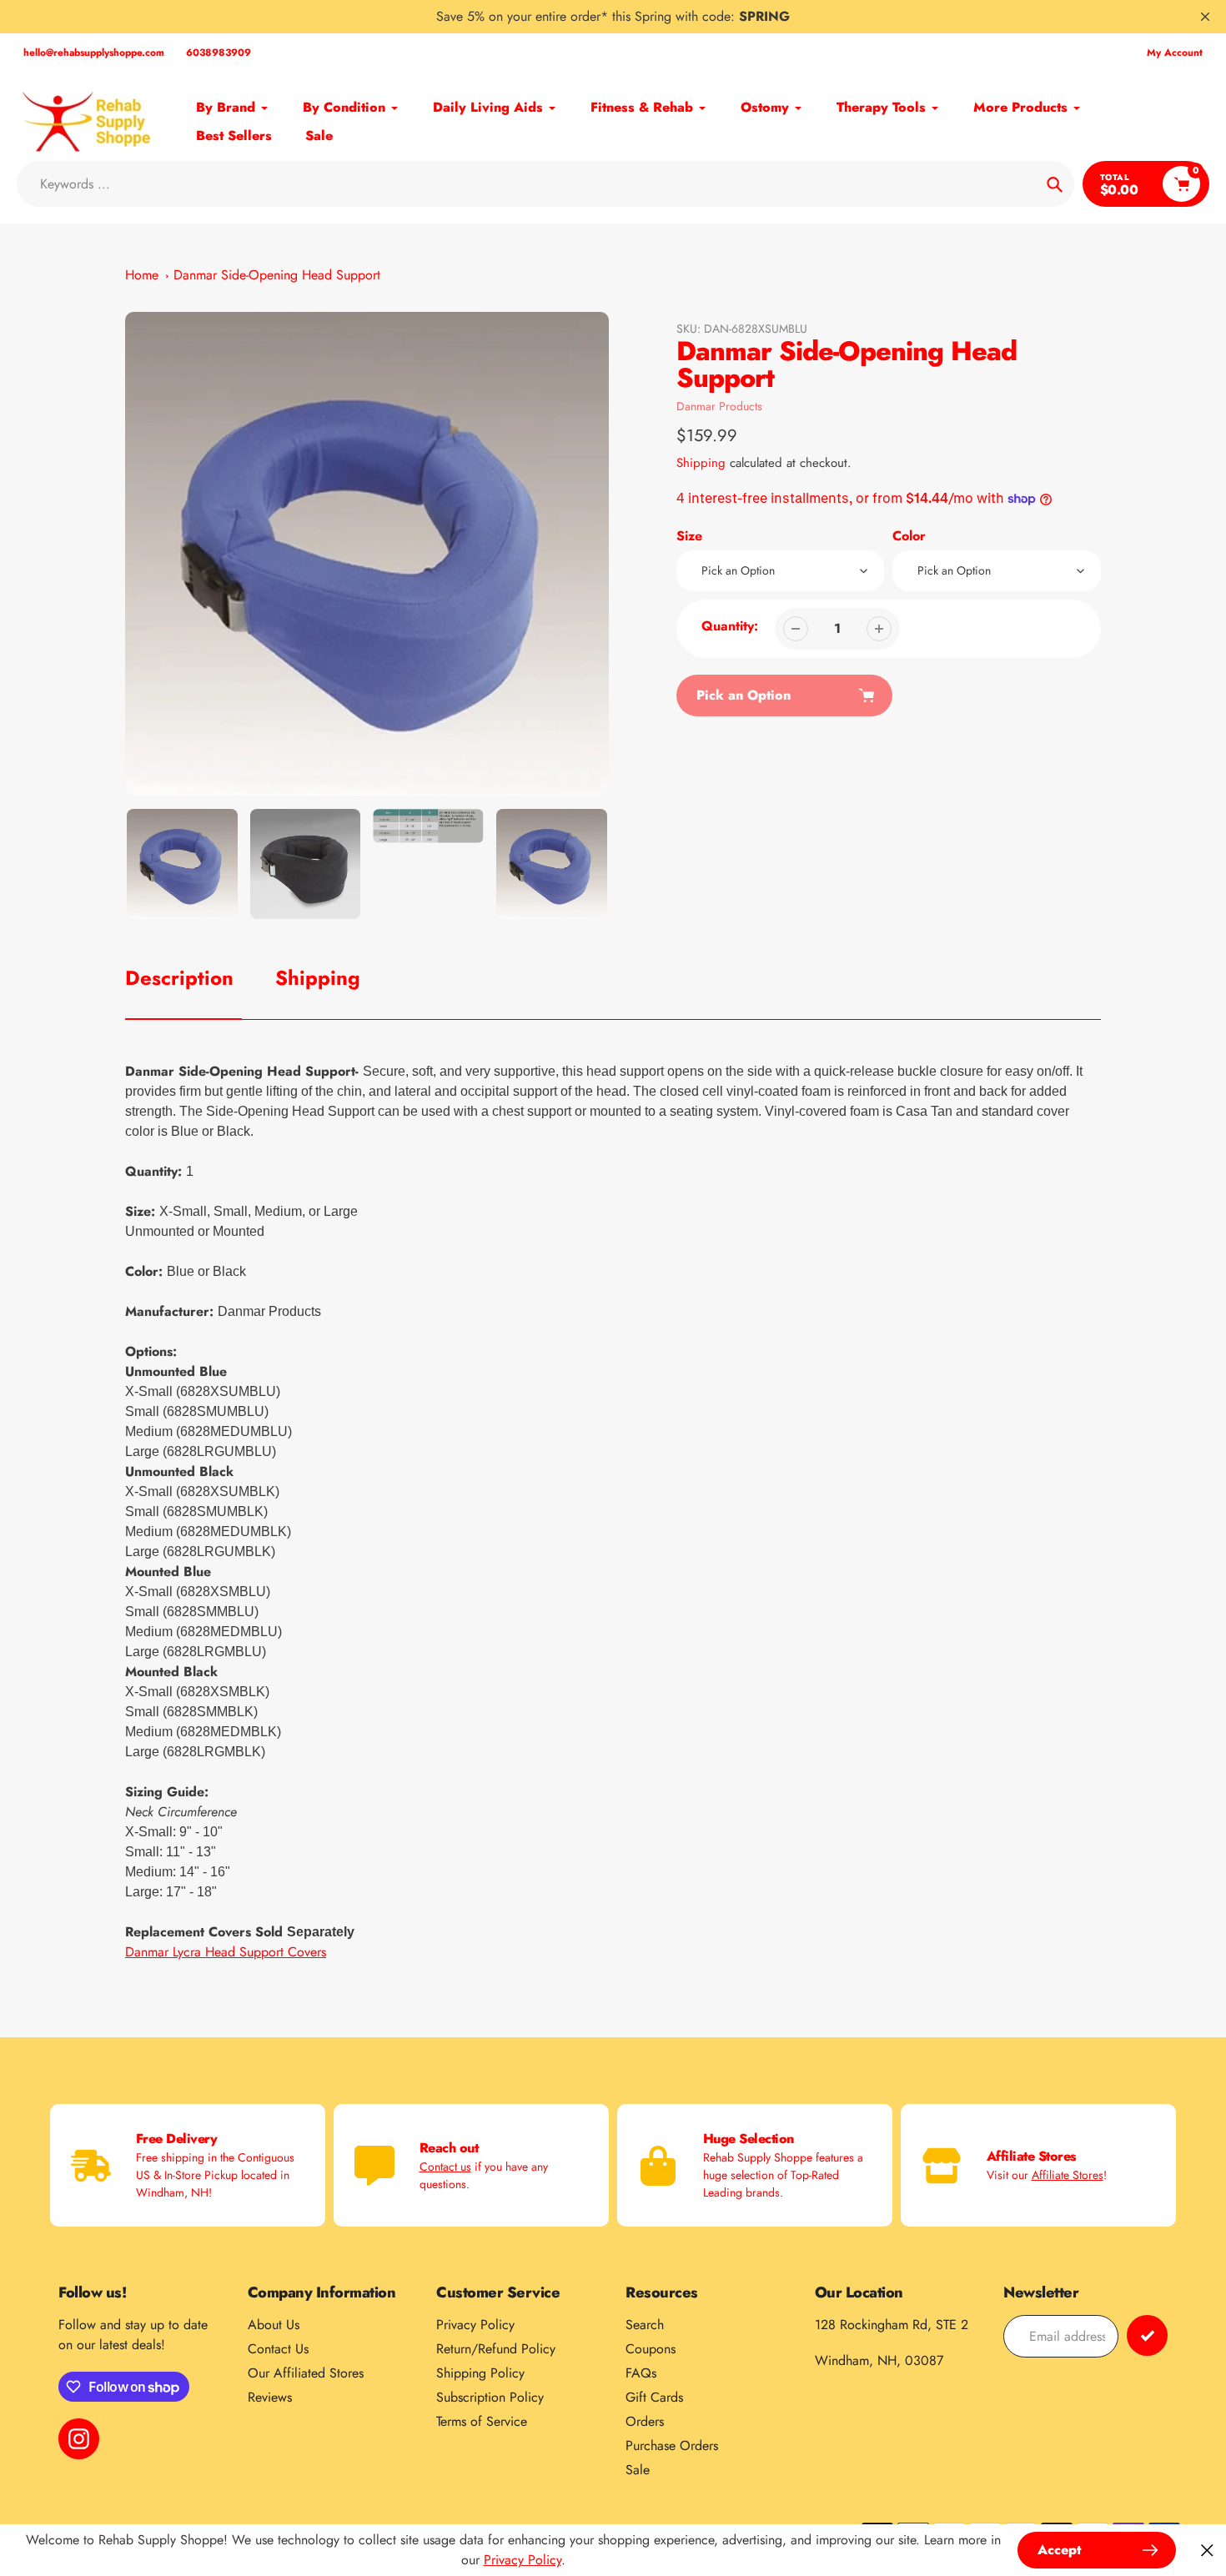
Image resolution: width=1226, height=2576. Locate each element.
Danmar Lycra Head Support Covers (226, 1952)
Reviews (270, 2397)
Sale (638, 2470)
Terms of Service (482, 2421)
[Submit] (1147, 2335)
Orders (645, 2421)
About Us (274, 2325)
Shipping (701, 463)
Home (142, 275)
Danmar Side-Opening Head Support (277, 275)
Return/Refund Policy (496, 2349)
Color (909, 536)
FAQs (641, 2373)
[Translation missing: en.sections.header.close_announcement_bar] (1205, 17)
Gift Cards (654, 2397)
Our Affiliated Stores (306, 2373)
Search (645, 2325)
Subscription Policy (490, 2397)
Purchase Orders (672, 2445)
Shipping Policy (480, 2373)
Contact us (445, 2167)
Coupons (651, 2349)
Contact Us (278, 2349)
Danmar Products (719, 406)
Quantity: (730, 626)
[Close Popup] (1207, 2551)
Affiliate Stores (1068, 2175)
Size (689, 536)
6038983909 (219, 53)
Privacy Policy (475, 2325)
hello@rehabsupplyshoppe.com (94, 53)
